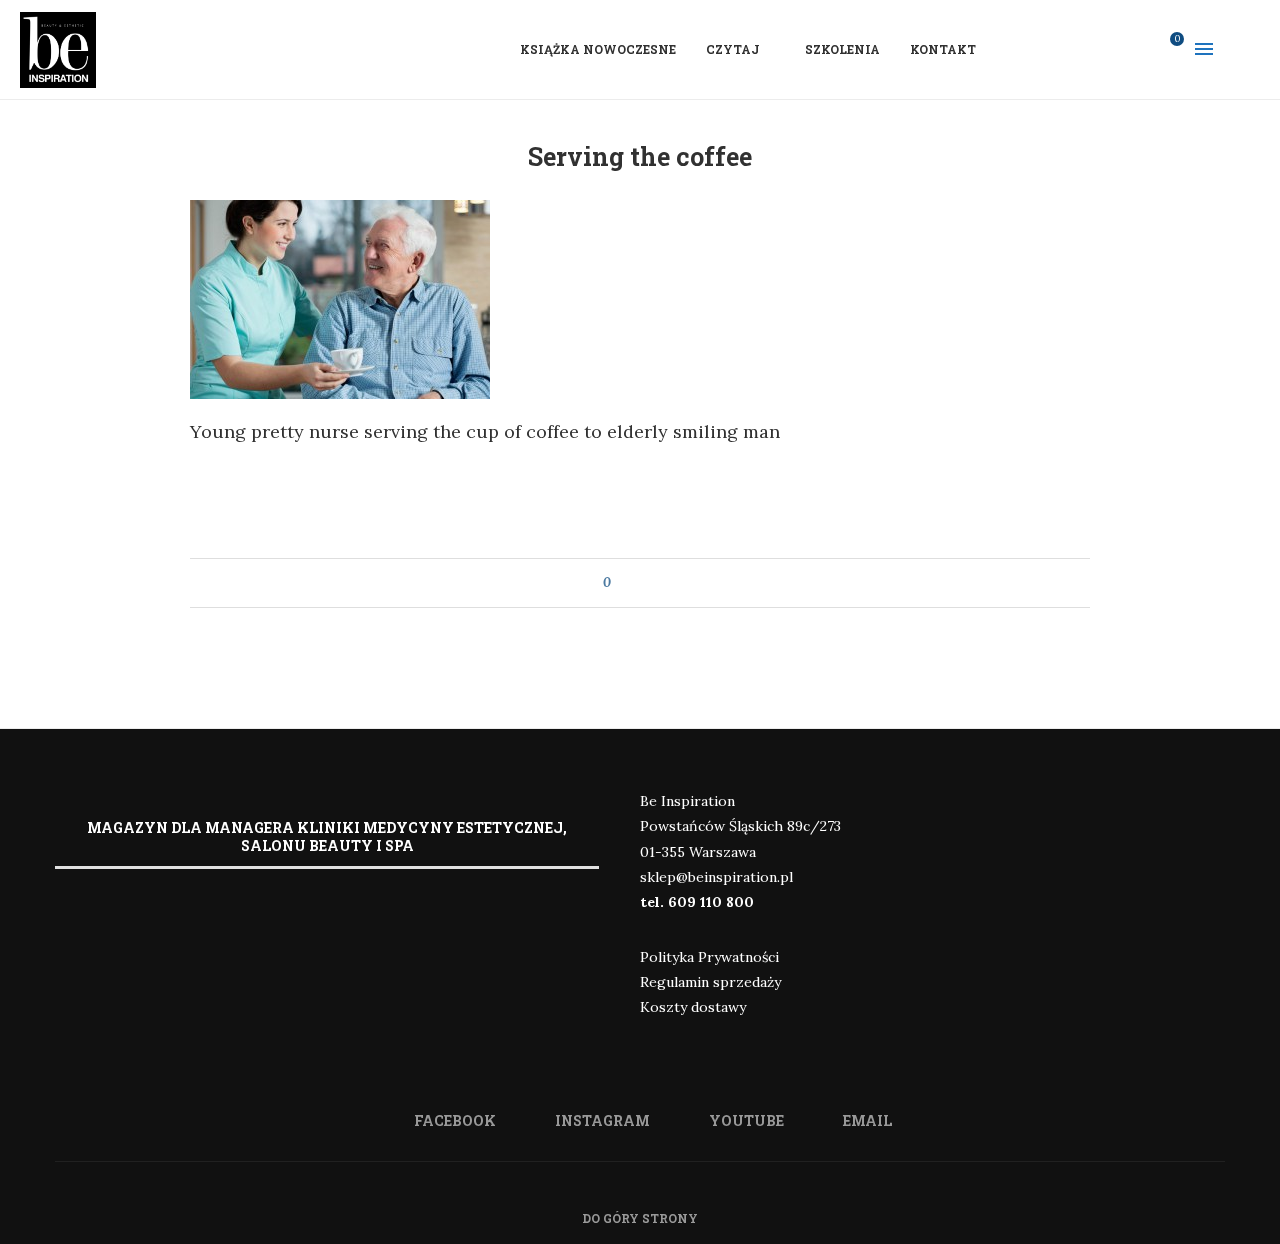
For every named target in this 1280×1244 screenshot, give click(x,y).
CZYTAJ (733, 49)
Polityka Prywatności (709, 957)
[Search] (1250, 49)
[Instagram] (1085, 49)
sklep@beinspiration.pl (716, 877)
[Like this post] (621, 583)
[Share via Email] (663, 583)
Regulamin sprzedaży (710, 982)
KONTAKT (943, 49)
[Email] (1137, 49)
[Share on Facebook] (644, 583)
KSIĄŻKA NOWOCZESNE (598, 49)
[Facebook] (1059, 49)
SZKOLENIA (842, 49)
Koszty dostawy (693, 1007)
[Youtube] (1111, 49)
